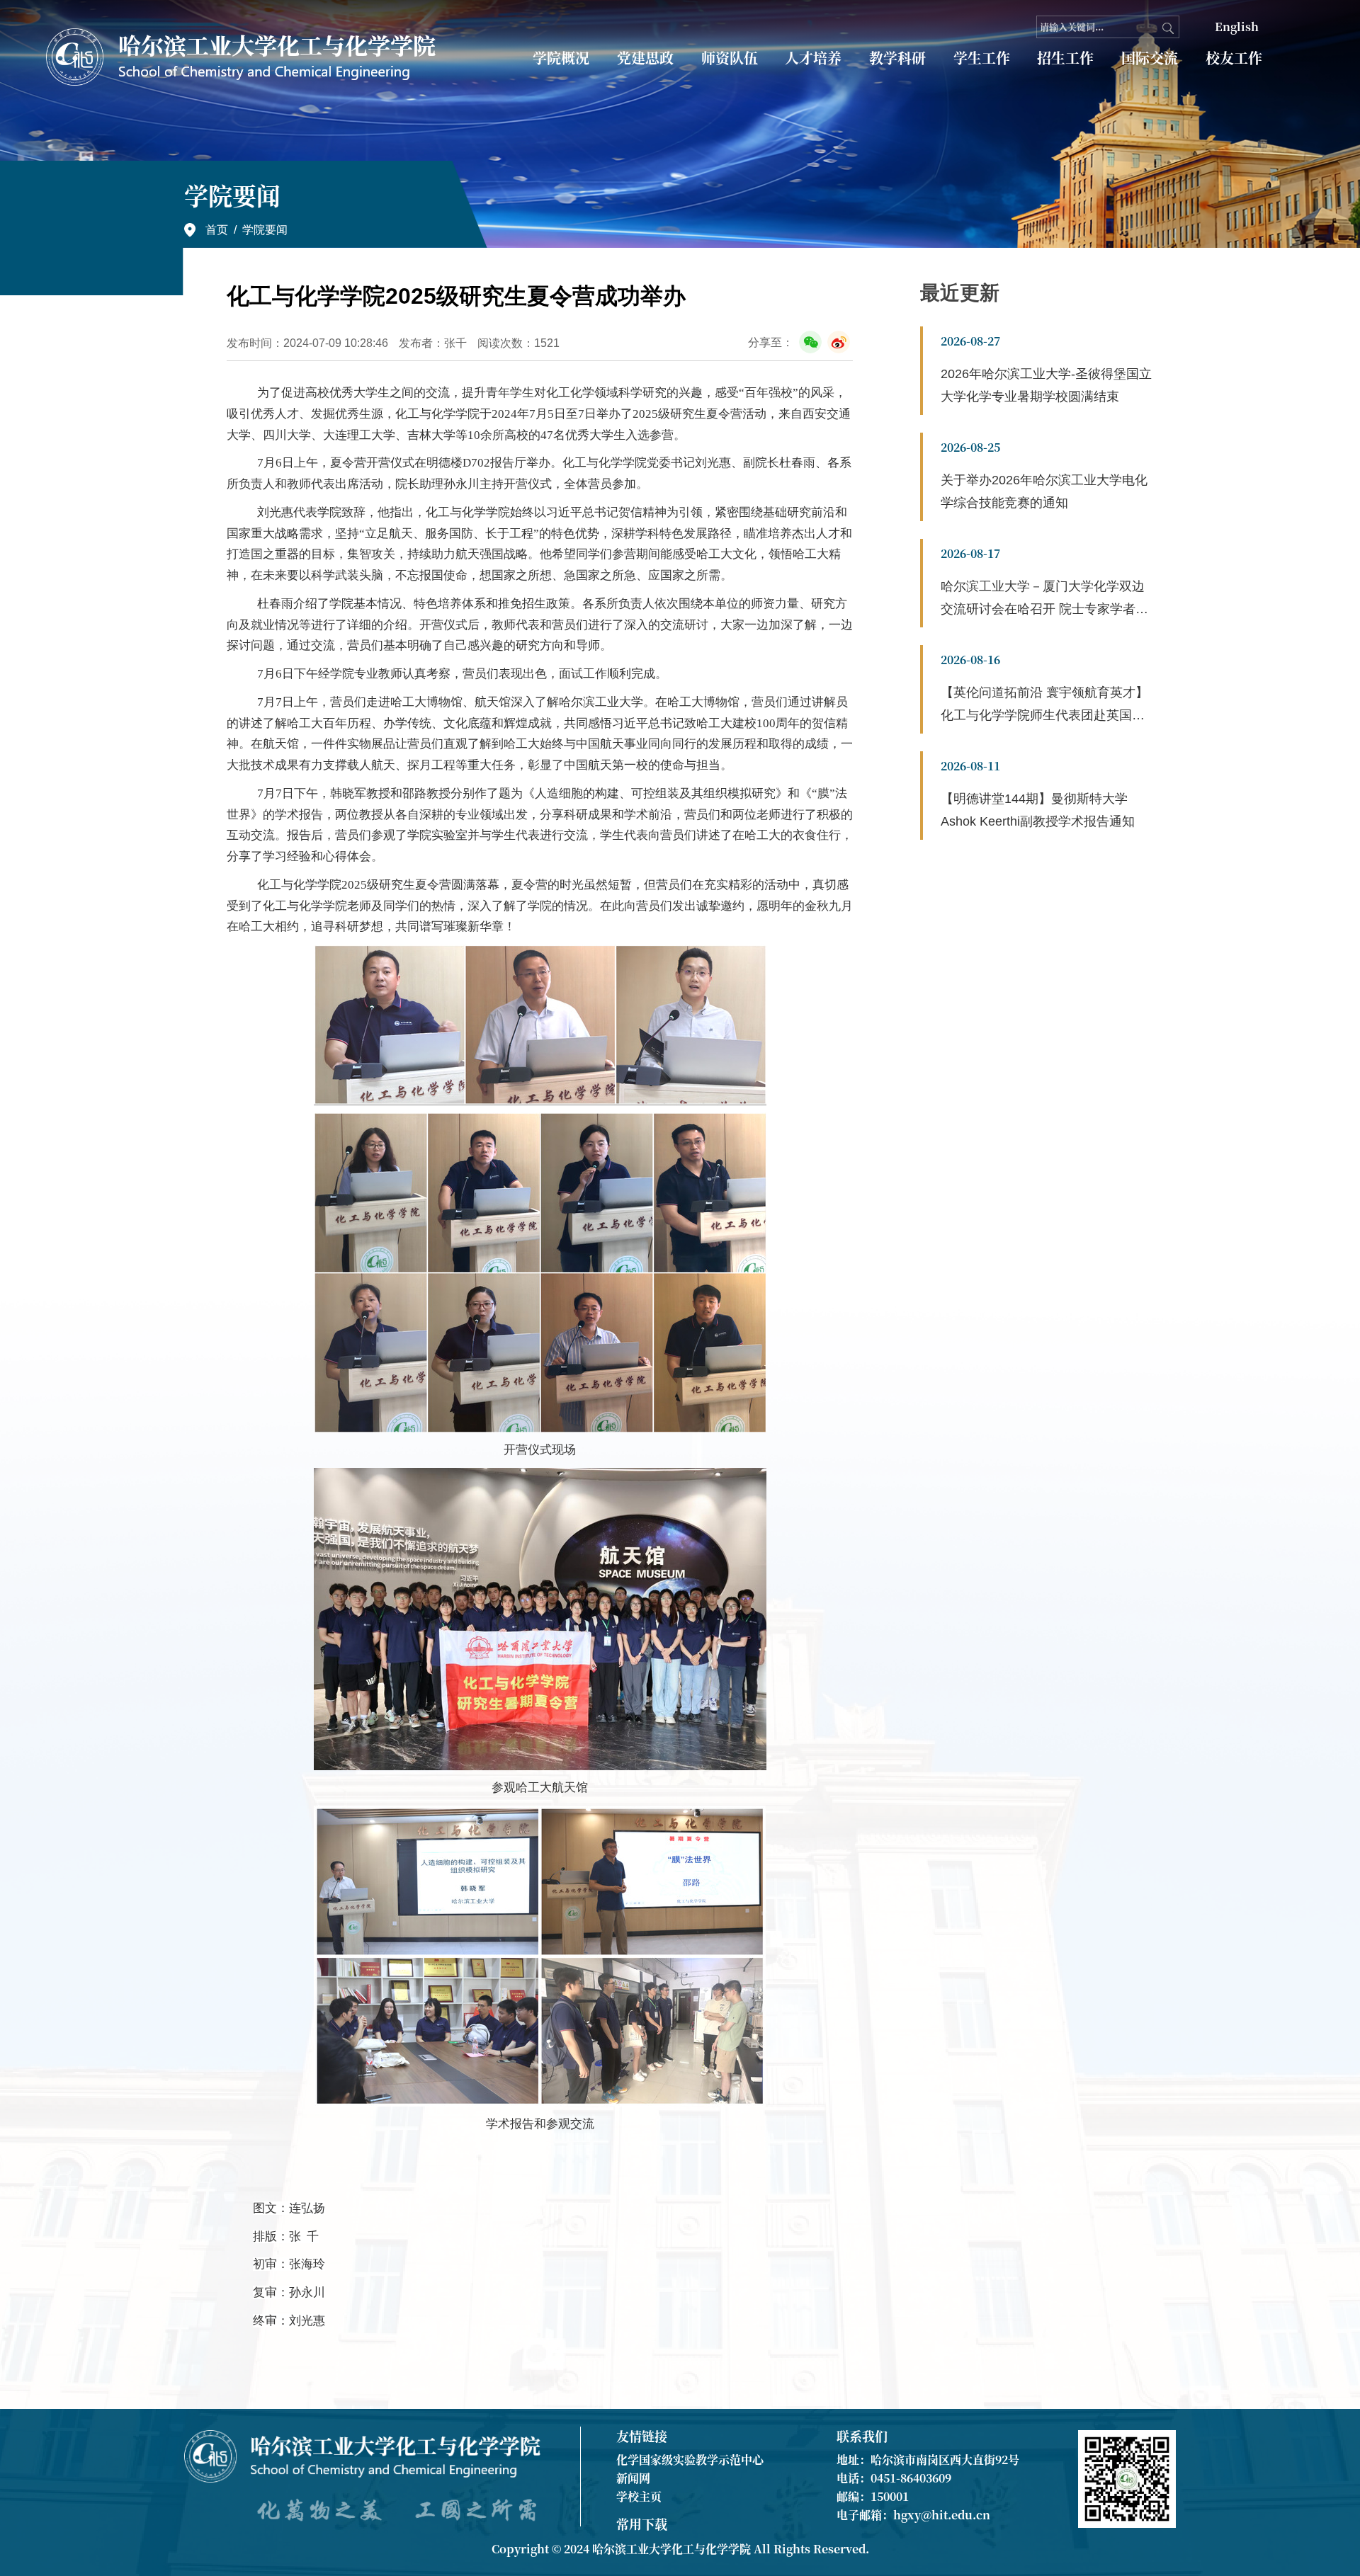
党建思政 (645, 58)
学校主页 (639, 2496)
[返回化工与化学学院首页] (243, 57)
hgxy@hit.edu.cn (942, 2515)
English (1237, 27)
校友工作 (1234, 58)
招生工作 (1065, 58)
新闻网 (633, 2478)
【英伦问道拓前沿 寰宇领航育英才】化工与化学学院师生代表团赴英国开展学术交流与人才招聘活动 (1044, 715)
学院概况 (561, 58)
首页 (217, 230)
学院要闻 (265, 230)
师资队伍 (730, 58)
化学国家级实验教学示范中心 (690, 2460)
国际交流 (1150, 58)
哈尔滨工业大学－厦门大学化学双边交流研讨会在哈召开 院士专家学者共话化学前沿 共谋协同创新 (1044, 609)
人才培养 (813, 58)
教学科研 (897, 58)
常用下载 (642, 2524)
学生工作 (982, 58)
